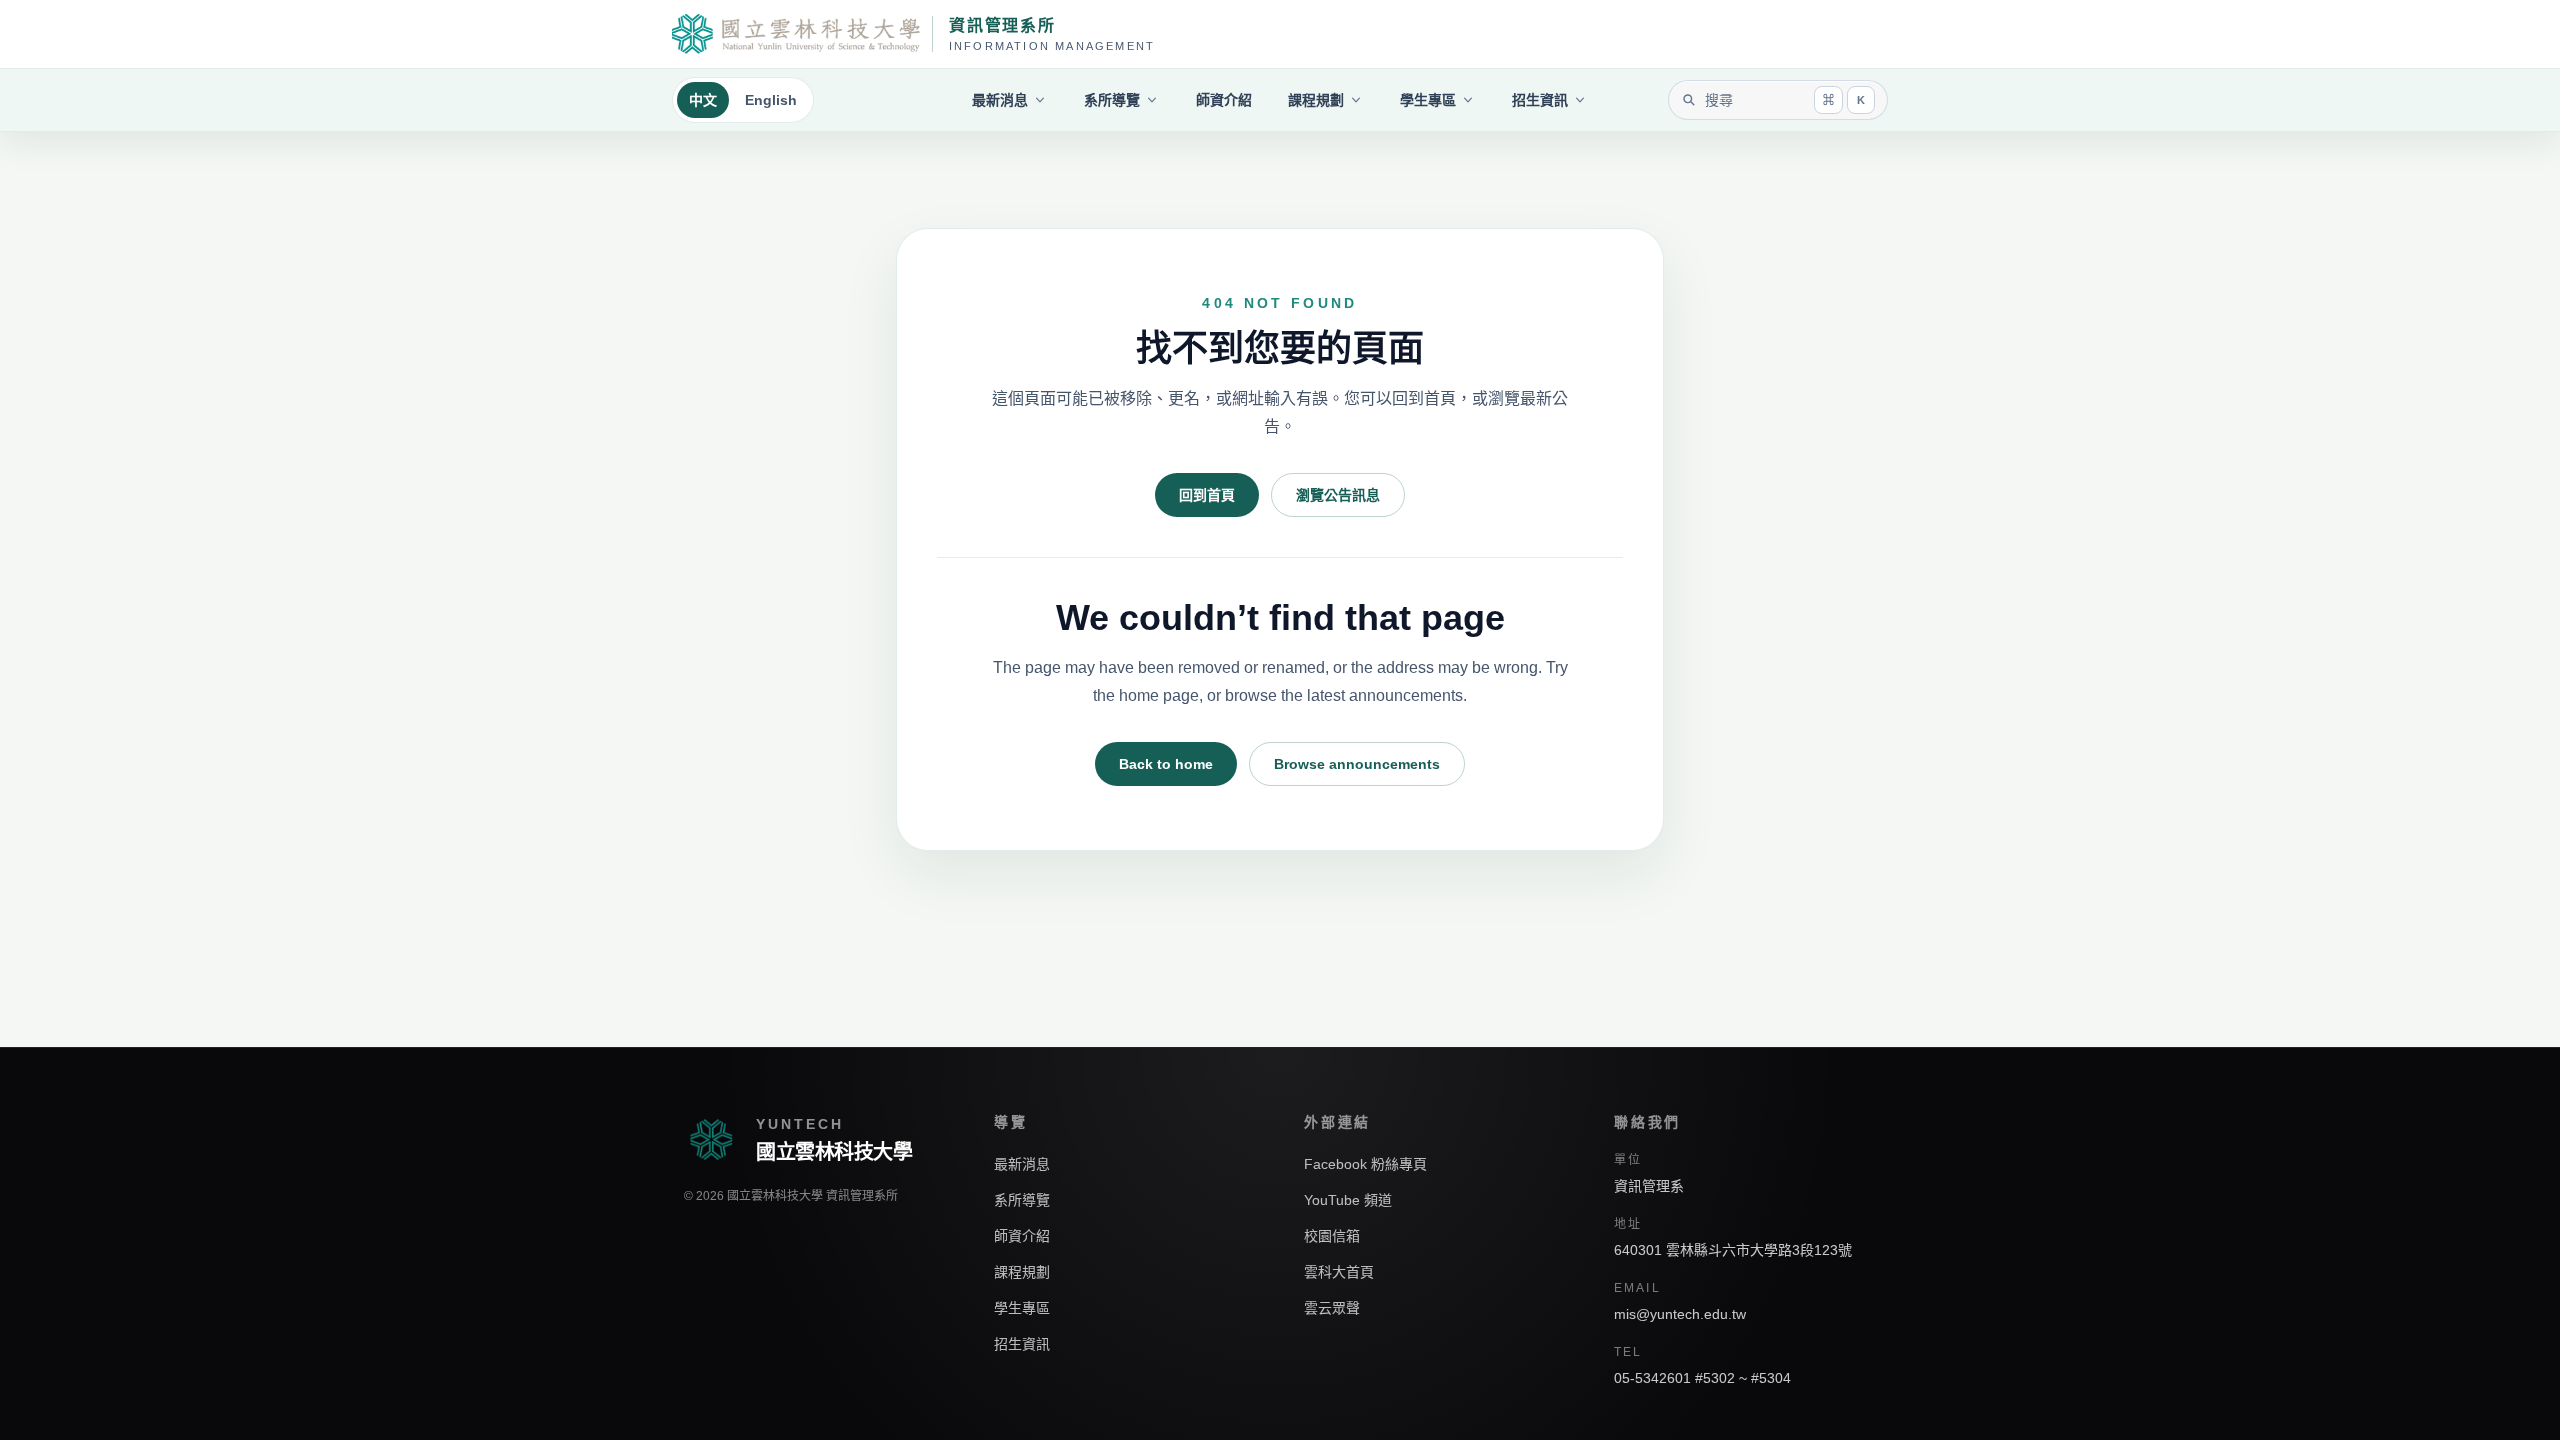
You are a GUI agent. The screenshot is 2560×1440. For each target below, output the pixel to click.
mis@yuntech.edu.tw (1680, 1314)
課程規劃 (1316, 100)
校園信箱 (1332, 1236)
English (771, 100)
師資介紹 (1224, 100)
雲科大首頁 (1339, 1272)
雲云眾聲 (1332, 1308)
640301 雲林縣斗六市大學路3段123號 (1733, 1250)
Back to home (1166, 764)
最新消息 (1000, 100)
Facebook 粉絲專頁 (1365, 1164)
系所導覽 (1112, 100)
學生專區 (1428, 100)
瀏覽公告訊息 (1338, 495)
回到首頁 (1207, 495)
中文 (703, 100)
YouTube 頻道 (1348, 1200)
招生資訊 (1540, 100)
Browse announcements (1357, 764)
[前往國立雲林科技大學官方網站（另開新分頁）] (796, 34)
